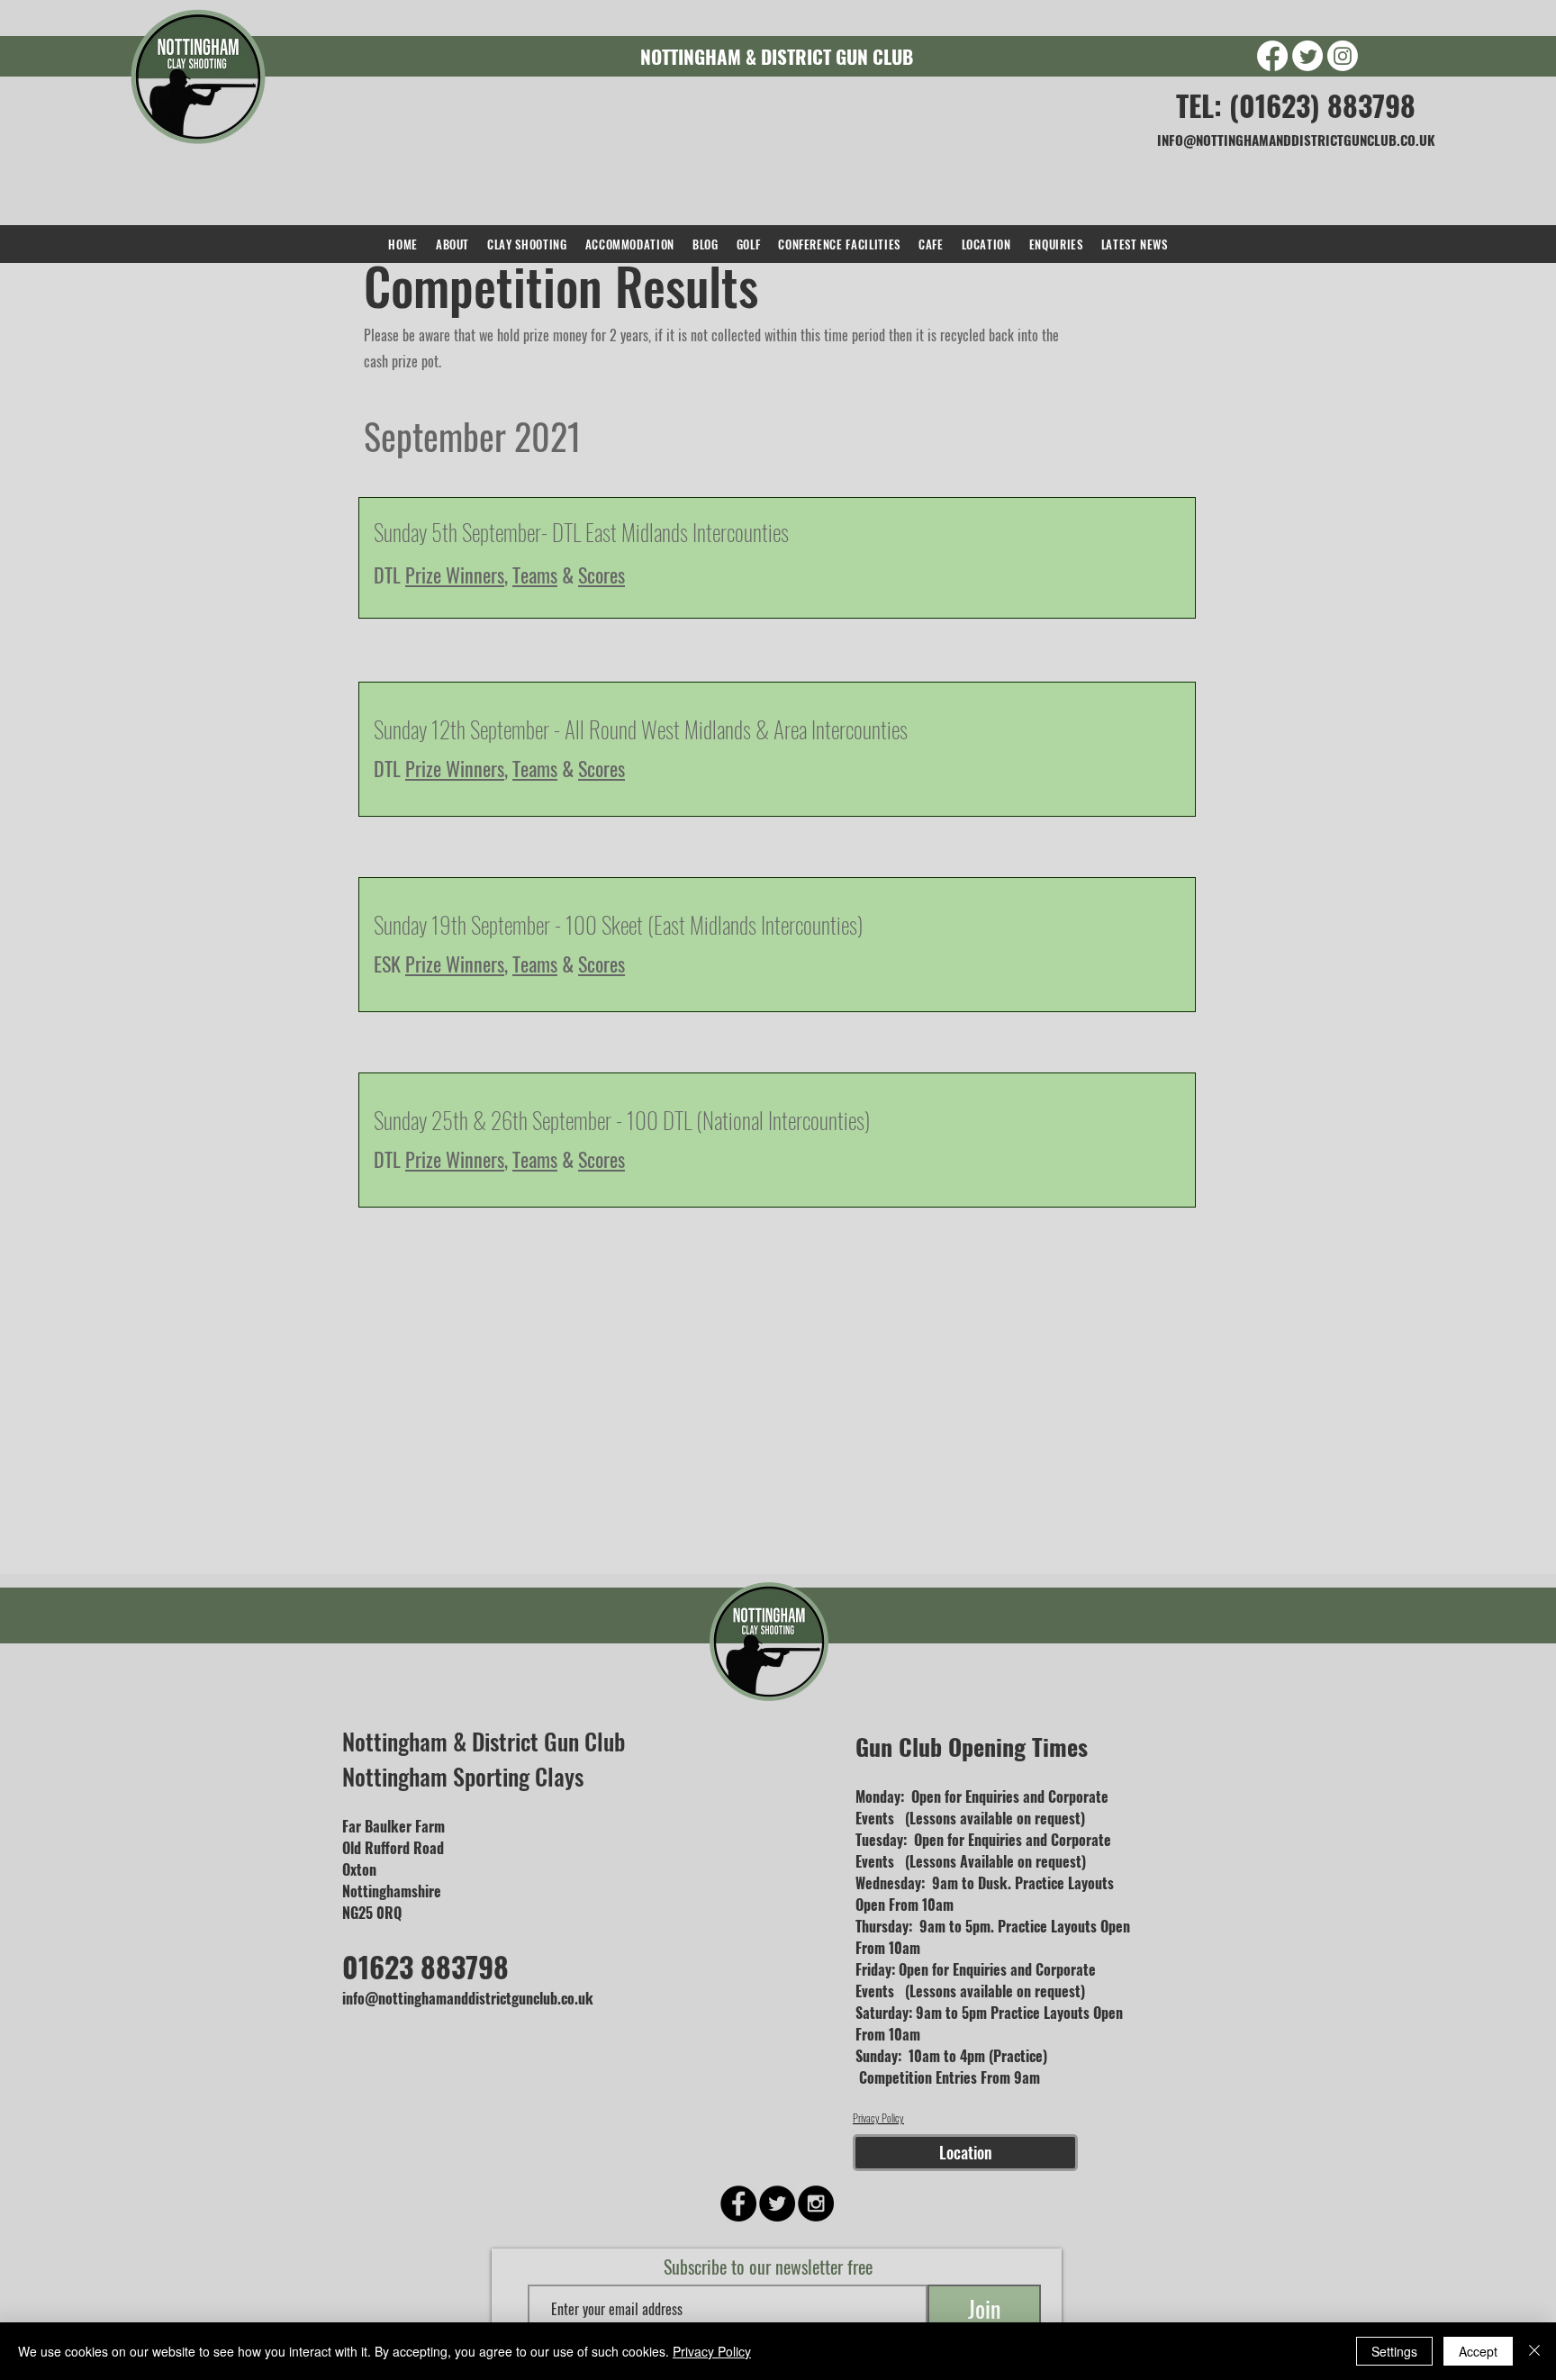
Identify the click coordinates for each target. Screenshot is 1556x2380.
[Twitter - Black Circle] (777, 2204)
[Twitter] (1307, 56)
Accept (1478, 2351)
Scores (602, 768)
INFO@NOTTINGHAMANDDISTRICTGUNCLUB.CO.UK (1296, 140)
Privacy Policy (878, 2118)
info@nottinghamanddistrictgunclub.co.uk (468, 1998)
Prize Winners (455, 575)
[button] (527, 244)
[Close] (1534, 2351)
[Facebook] (1272, 56)
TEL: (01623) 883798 (1296, 105)
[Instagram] (1343, 56)
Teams (535, 575)
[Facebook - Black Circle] (738, 2204)
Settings (1394, 2351)
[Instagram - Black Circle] (816, 2204)
